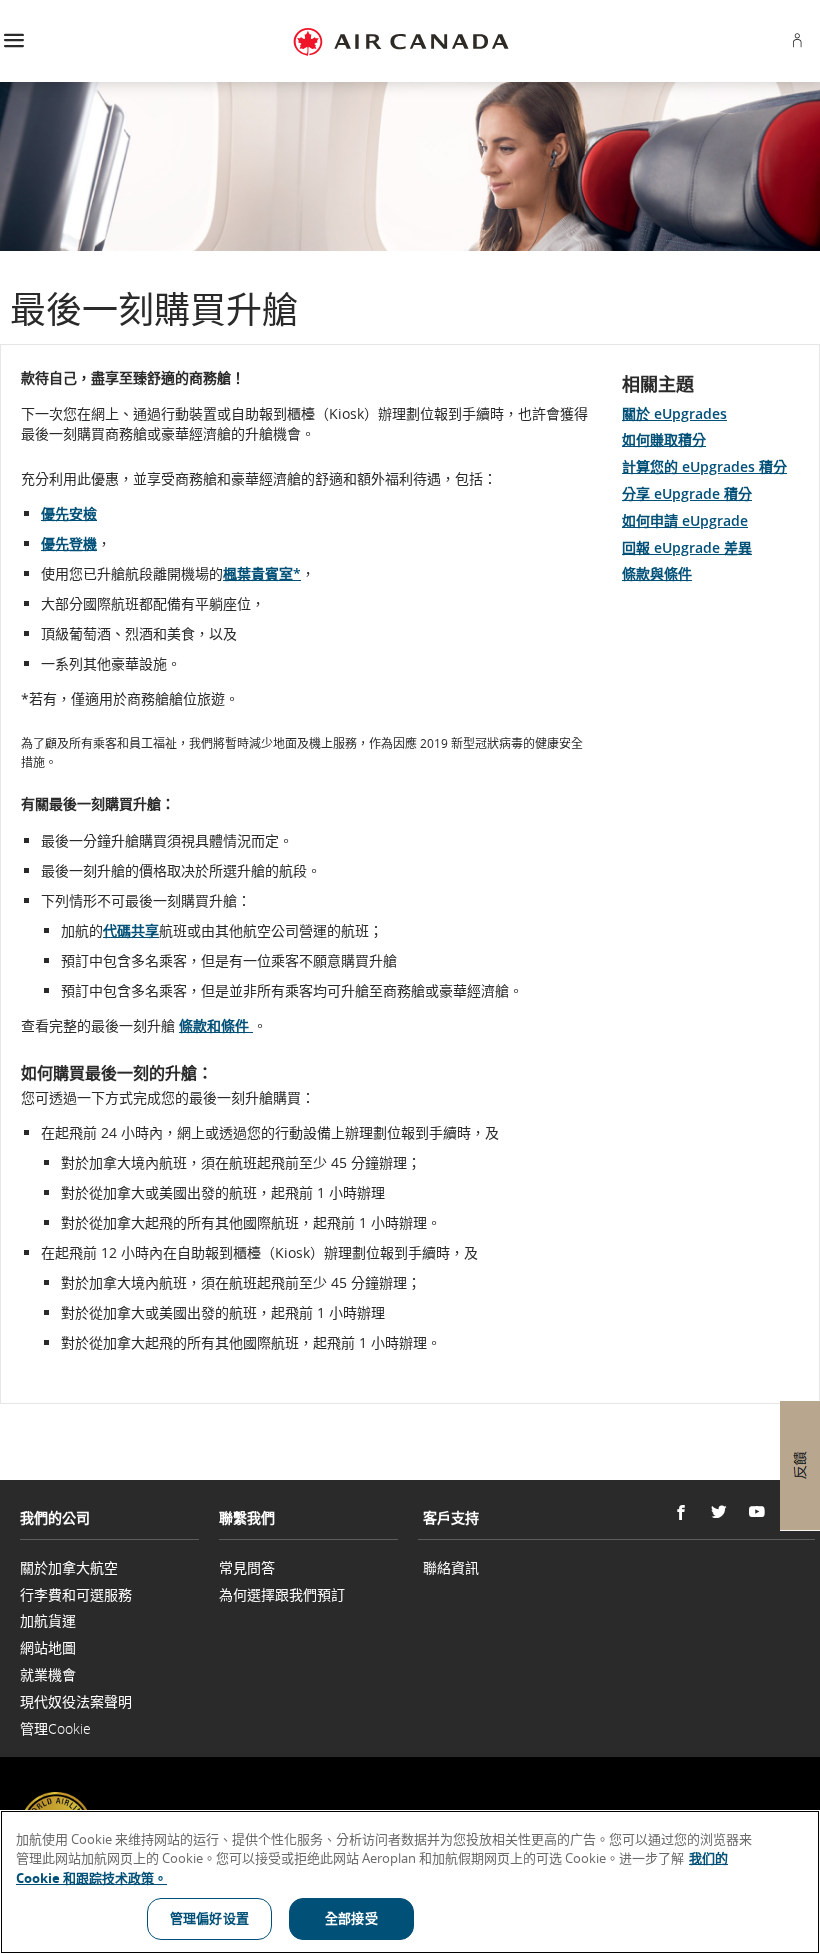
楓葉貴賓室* (262, 573)
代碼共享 (131, 930)
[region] (410, 1882)
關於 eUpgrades (674, 413)
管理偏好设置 (209, 1918)
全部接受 (351, 1918)
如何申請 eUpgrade (685, 520)
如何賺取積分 (664, 439)
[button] (13, 41)
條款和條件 (216, 1025)
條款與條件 (657, 573)
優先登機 (69, 543)
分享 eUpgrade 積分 (687, 493)
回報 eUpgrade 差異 (687, 547)
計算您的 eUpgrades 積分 (704, 466)
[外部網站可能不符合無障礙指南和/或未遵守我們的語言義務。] (813, 1808)
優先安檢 (69, 513)
